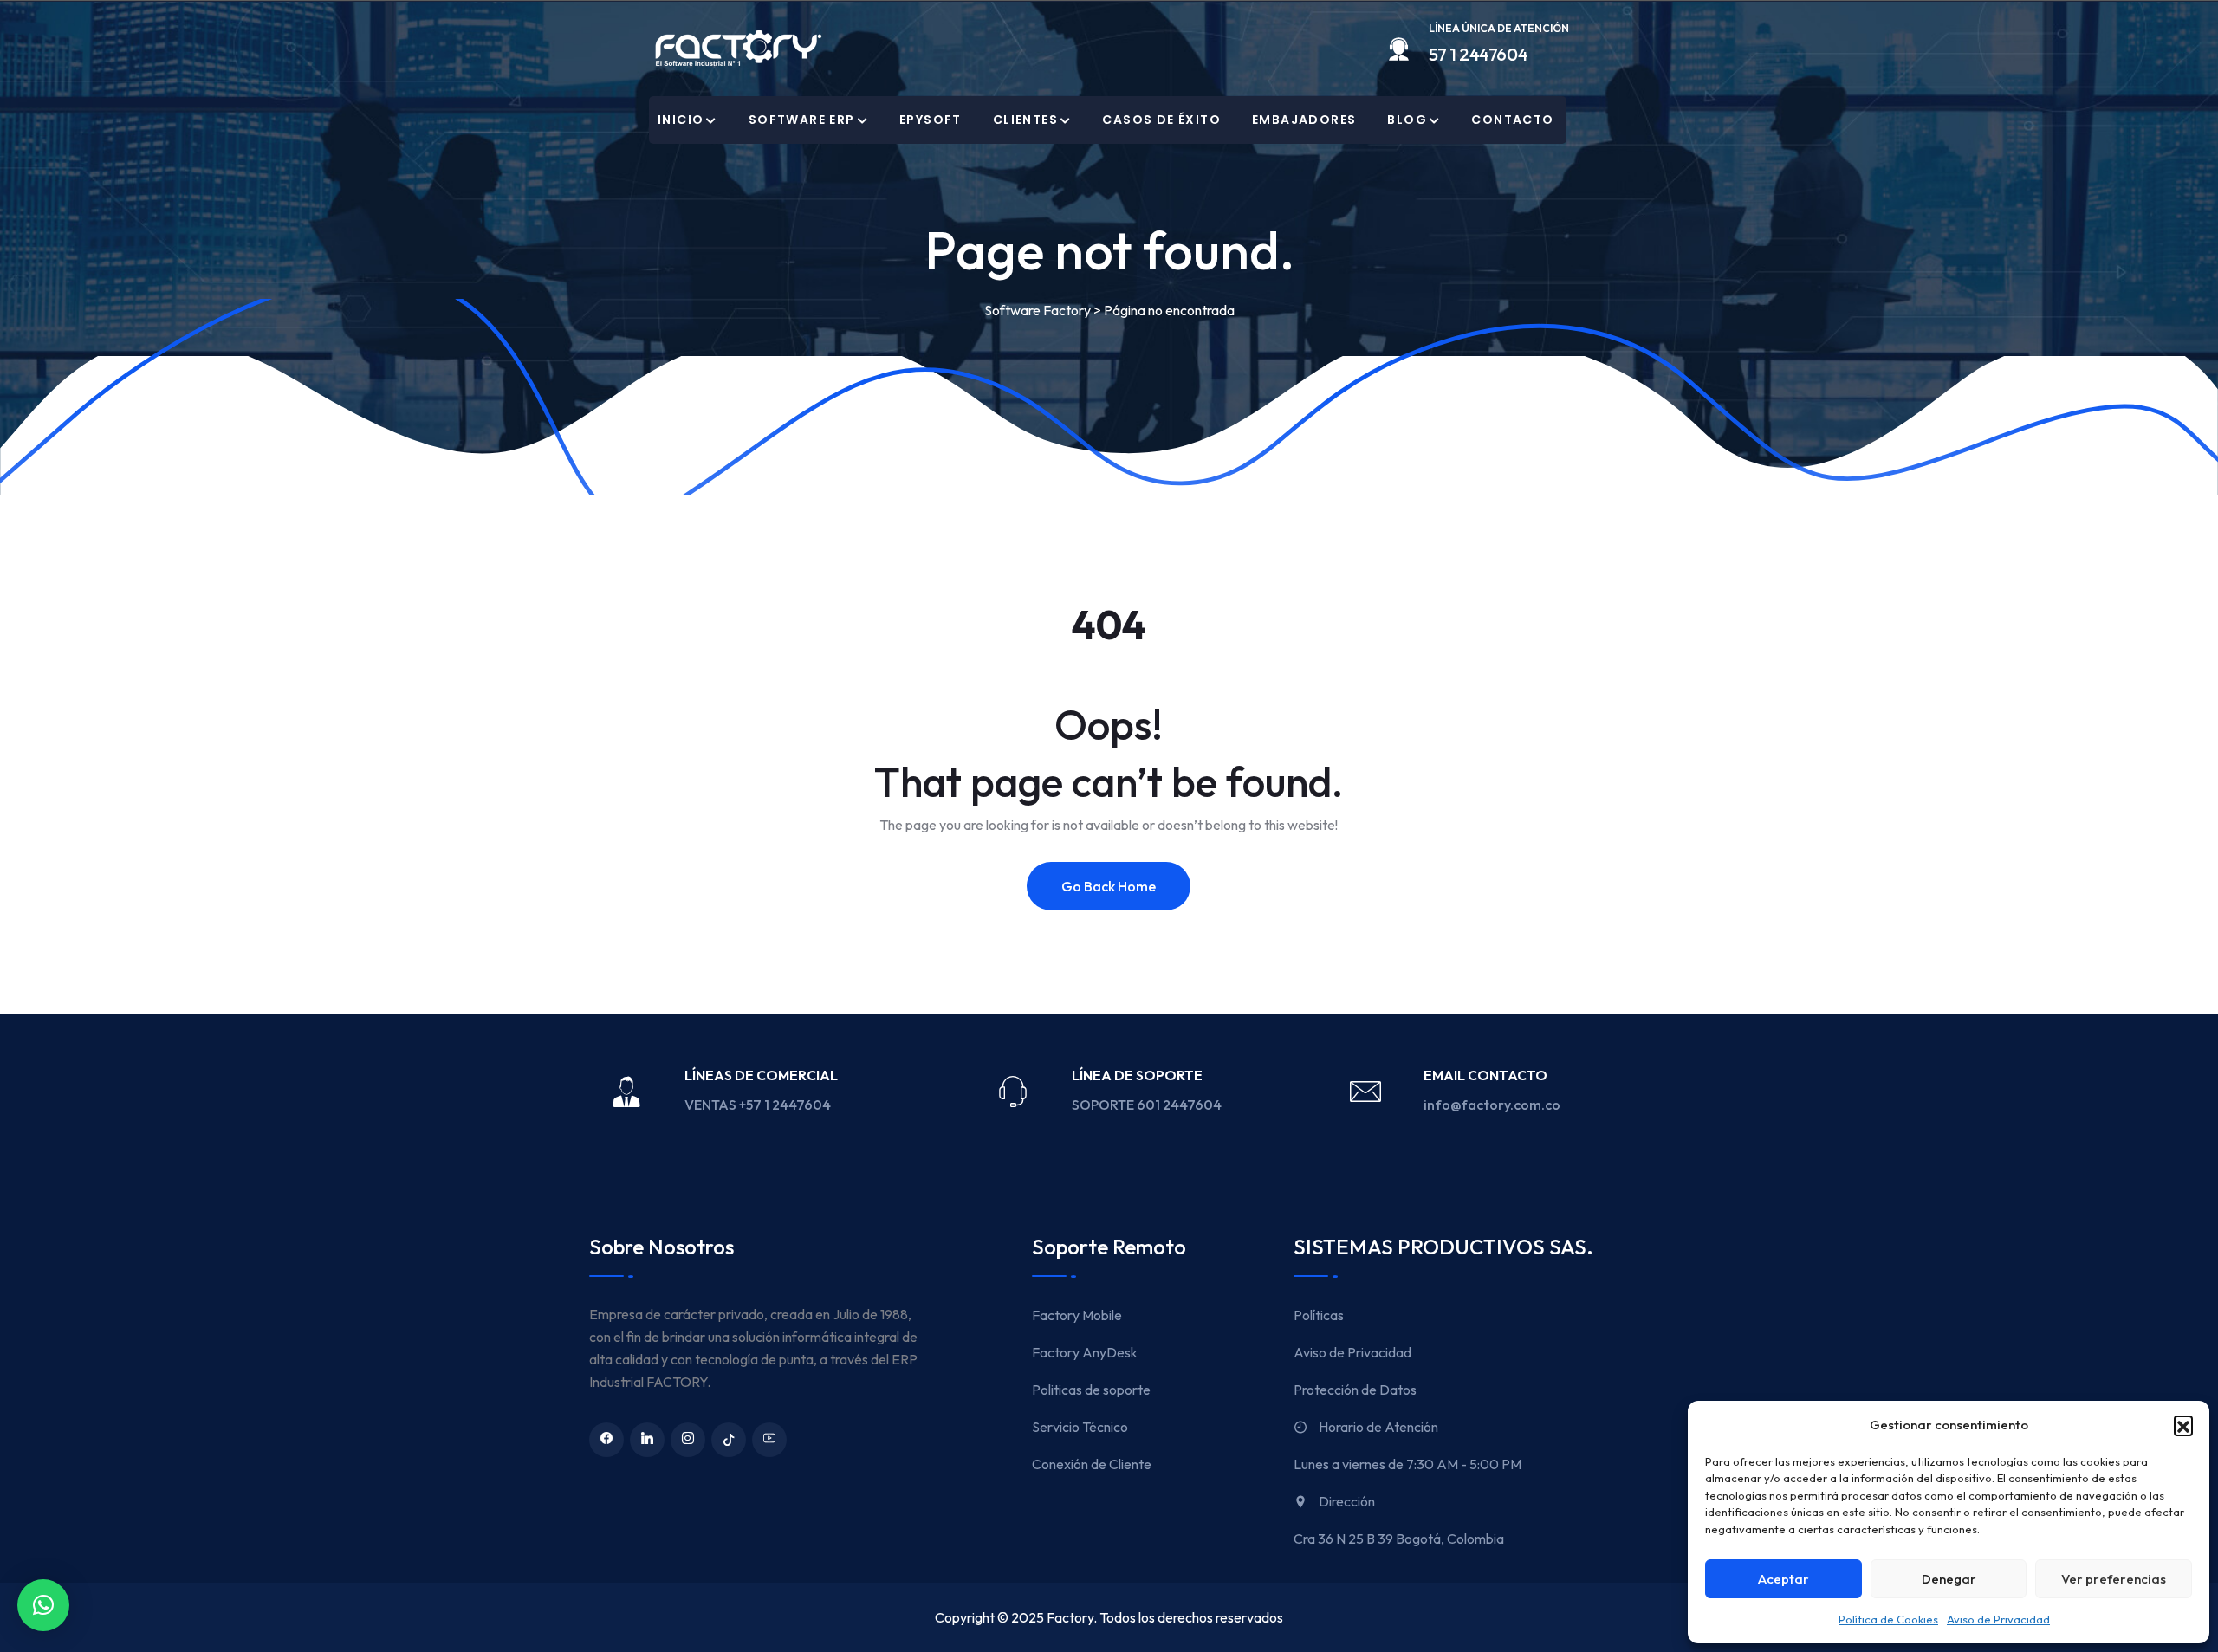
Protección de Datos (1355, 1390)
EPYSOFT (931, 120)
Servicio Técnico (1080, 1427)
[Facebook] (606, 1440)
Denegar (1949, 1579)
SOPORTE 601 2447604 (1148, 1105)
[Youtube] (769, 1440)
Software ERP (802, 120)
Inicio (681, 120)
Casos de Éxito (1161, 120)
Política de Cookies (1888, 1619)
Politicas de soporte (1091, 1390)
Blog (1407, 120)
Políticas (1319, 1315)
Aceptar (1783, 1579)
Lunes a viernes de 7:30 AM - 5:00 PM (1407, 1464)
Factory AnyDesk (1085, 1352)
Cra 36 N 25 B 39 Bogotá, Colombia (1399, 1539)
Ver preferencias (2114, 1579)
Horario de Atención (1377, 1427)
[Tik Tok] (729, 1440)
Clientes (1025, 120)
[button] (2183, 1425)
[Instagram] (688, 1440)
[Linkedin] (647, 1440)
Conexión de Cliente (1092, 1464)
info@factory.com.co (1492, 1105)
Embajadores (1304, 120)
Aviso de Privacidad (1998, 1619)
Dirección (1346, 1501)
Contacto (1512, 120)
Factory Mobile (1077, 1315)
